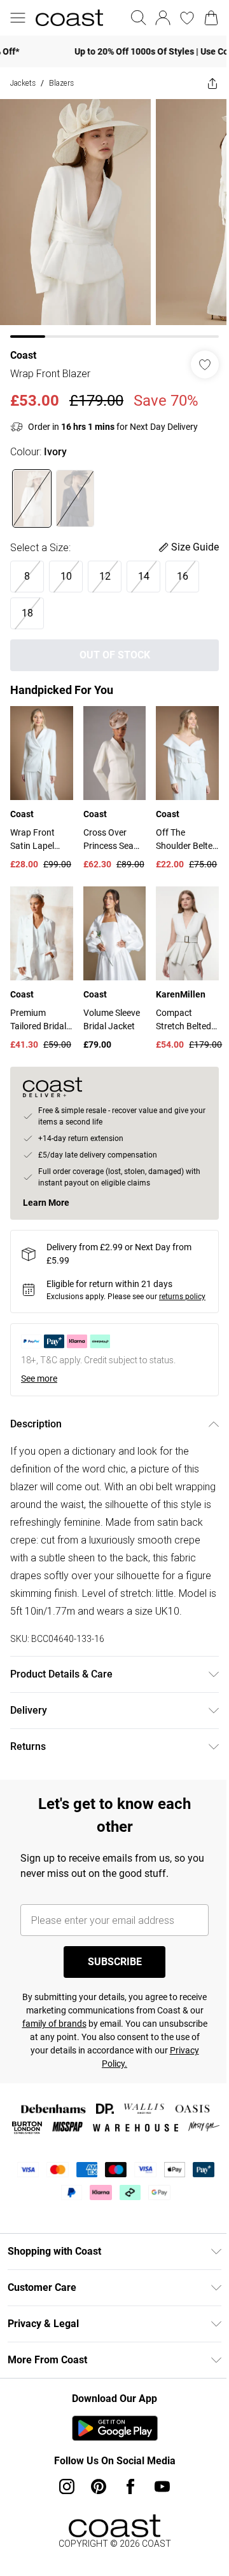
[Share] (203, 83)
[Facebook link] (126, 2514)
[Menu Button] (18, 18)
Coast (23, 346)
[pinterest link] (94, 2514)
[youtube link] (158, 2514)
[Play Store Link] (110, 2456)
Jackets (23, 83)
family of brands (107, 2034)
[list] (110, 214)
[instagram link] (62, 2514)
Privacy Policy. (151, 2074)
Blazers (61, 83)
